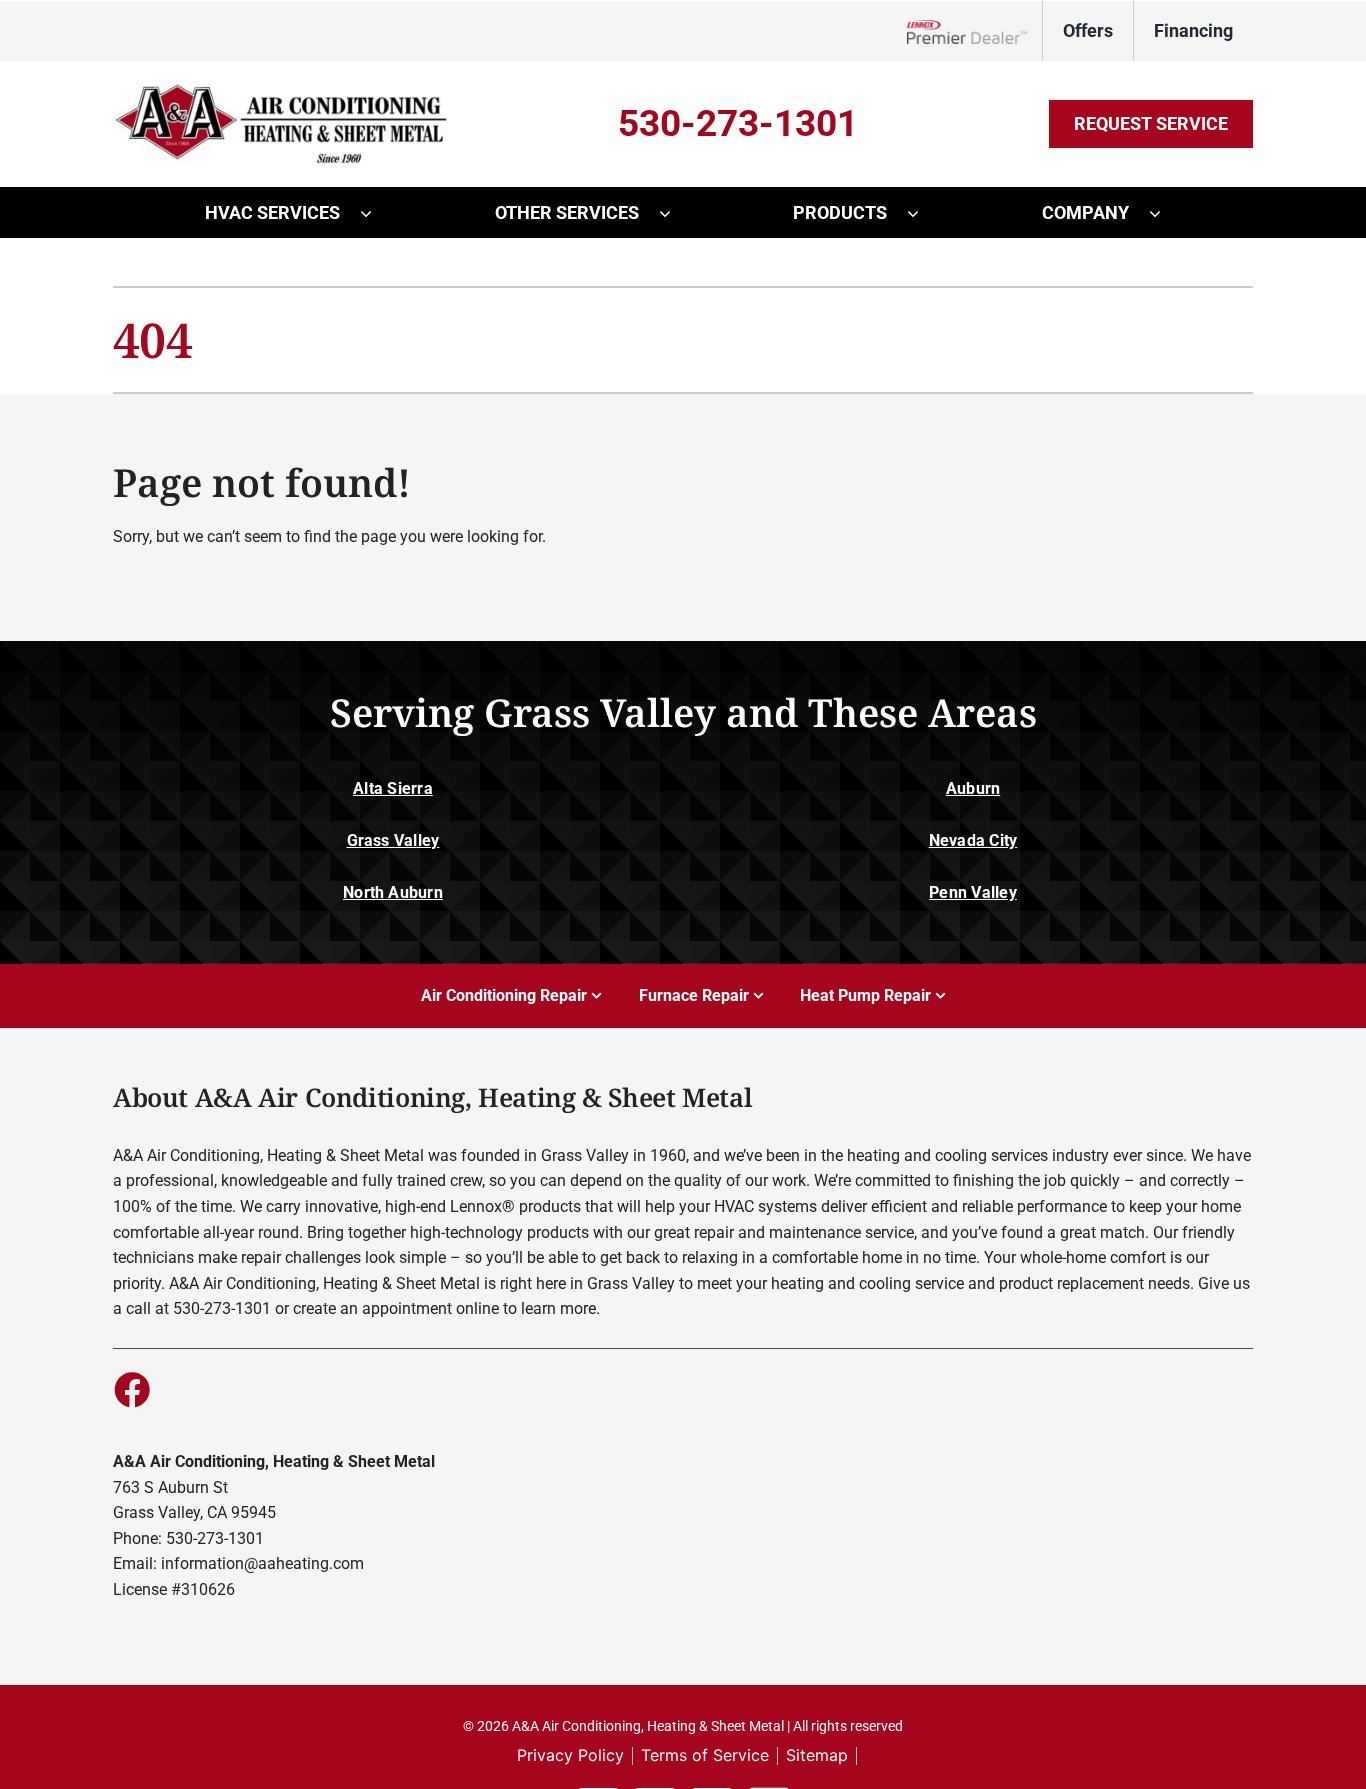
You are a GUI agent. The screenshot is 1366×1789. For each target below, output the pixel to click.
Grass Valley (393, 840)
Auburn (973, 788)
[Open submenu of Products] (923, 213)
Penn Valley (973, 892)
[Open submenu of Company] (1165, 213)
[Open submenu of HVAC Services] (376, 213)
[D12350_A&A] (288, 88)
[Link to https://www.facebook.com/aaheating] (131, 1389)
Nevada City (973, 840)
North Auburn (393, 892)
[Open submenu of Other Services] (675, 213)
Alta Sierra (393, 788)
